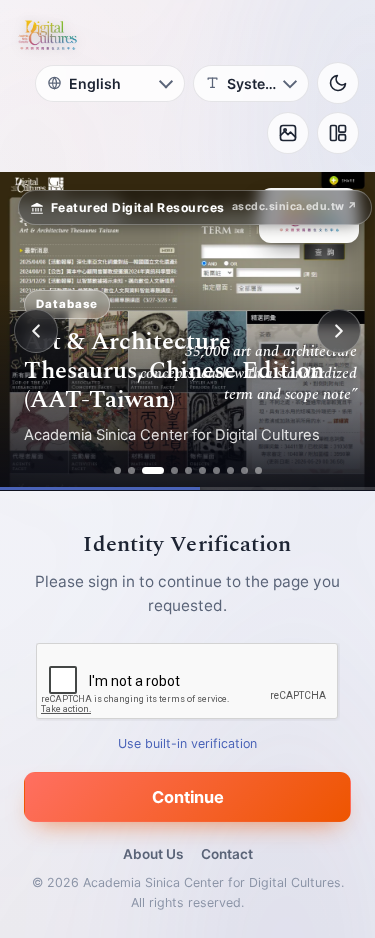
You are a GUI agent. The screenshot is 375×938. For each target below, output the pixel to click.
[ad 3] (153, 470)
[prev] (36, 331)
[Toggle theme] (338, 83)
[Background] (288, 133)
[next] (339, 331)
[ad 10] (258, 470)
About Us (153, 854)
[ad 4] (174, 470)
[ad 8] (230, 470)
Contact (227, 854)
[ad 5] (188, 470)
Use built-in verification (187, 743)
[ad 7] (216, 470)
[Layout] (338, 133)
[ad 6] (202, 470)
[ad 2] (131, 470)
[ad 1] (117, 470)
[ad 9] (244, 470)
